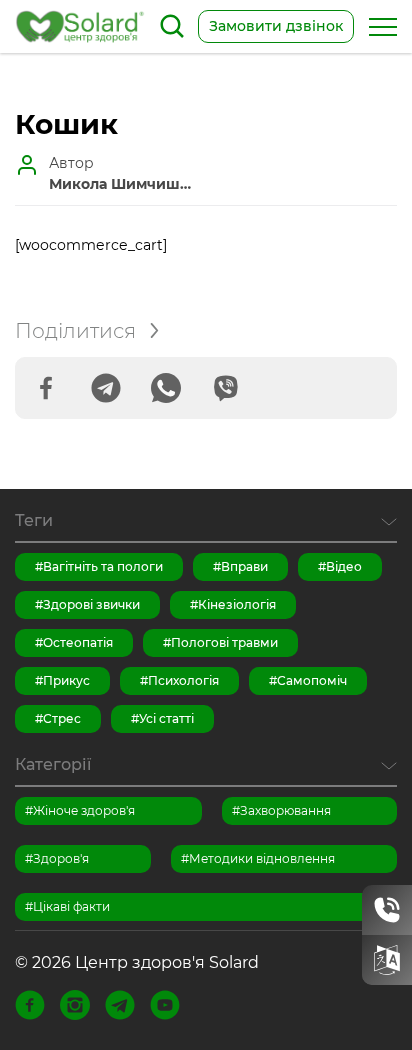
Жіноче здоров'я (84, 810)
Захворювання (285, 810)
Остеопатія (78, 642)
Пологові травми (224, 642)
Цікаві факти (71, 906)
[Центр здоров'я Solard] (80, 26)
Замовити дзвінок (276, 26)
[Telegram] (106, 388)
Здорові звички (91, 604)
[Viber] (226, 388)
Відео (344, 566)
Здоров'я (61, 858)
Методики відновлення (262, 858)
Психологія (183, 680)
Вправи (244, 566)
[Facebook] (46, 388)
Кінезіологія (237, 604)
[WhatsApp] (166, 388)
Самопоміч (312, 680)
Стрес (62, 718)
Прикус (66, 680)
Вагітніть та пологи (103, 566)
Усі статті (166, 718)
